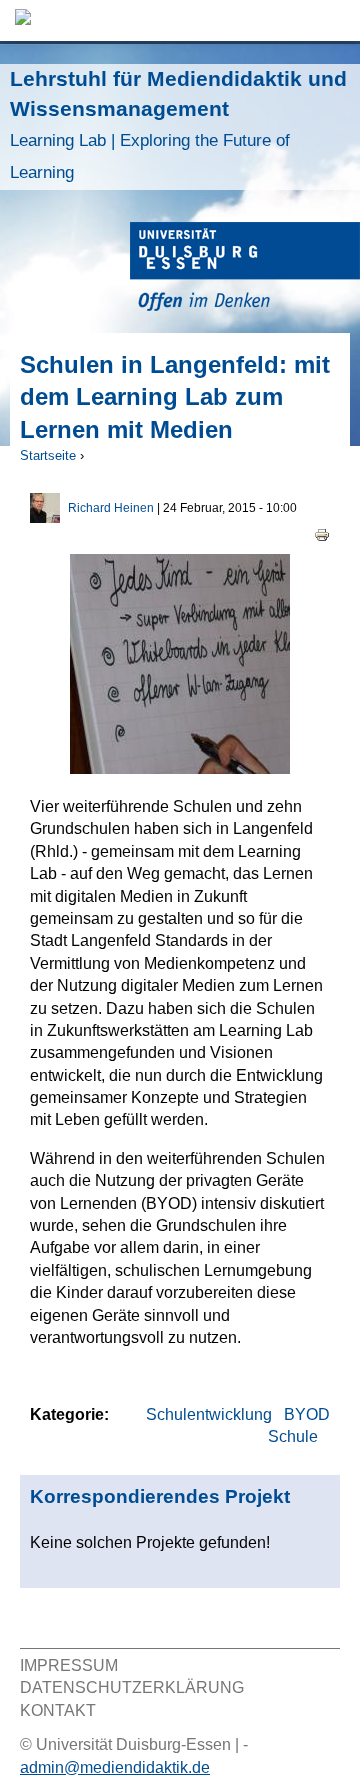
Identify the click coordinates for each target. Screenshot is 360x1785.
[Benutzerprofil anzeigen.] (45, 517)
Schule (293, 1436)
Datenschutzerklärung (132, 1687)
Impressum (69, 1665)
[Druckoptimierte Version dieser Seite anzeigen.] (322, 533)
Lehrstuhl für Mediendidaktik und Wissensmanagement (178, 124)
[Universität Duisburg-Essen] (245, 269)
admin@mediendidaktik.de (115, 1767)
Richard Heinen (111, 508)
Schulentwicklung (209, 1414)
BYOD (307, 1414)
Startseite (48, 455)
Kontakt (58, 1710)
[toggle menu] (335, 20)
